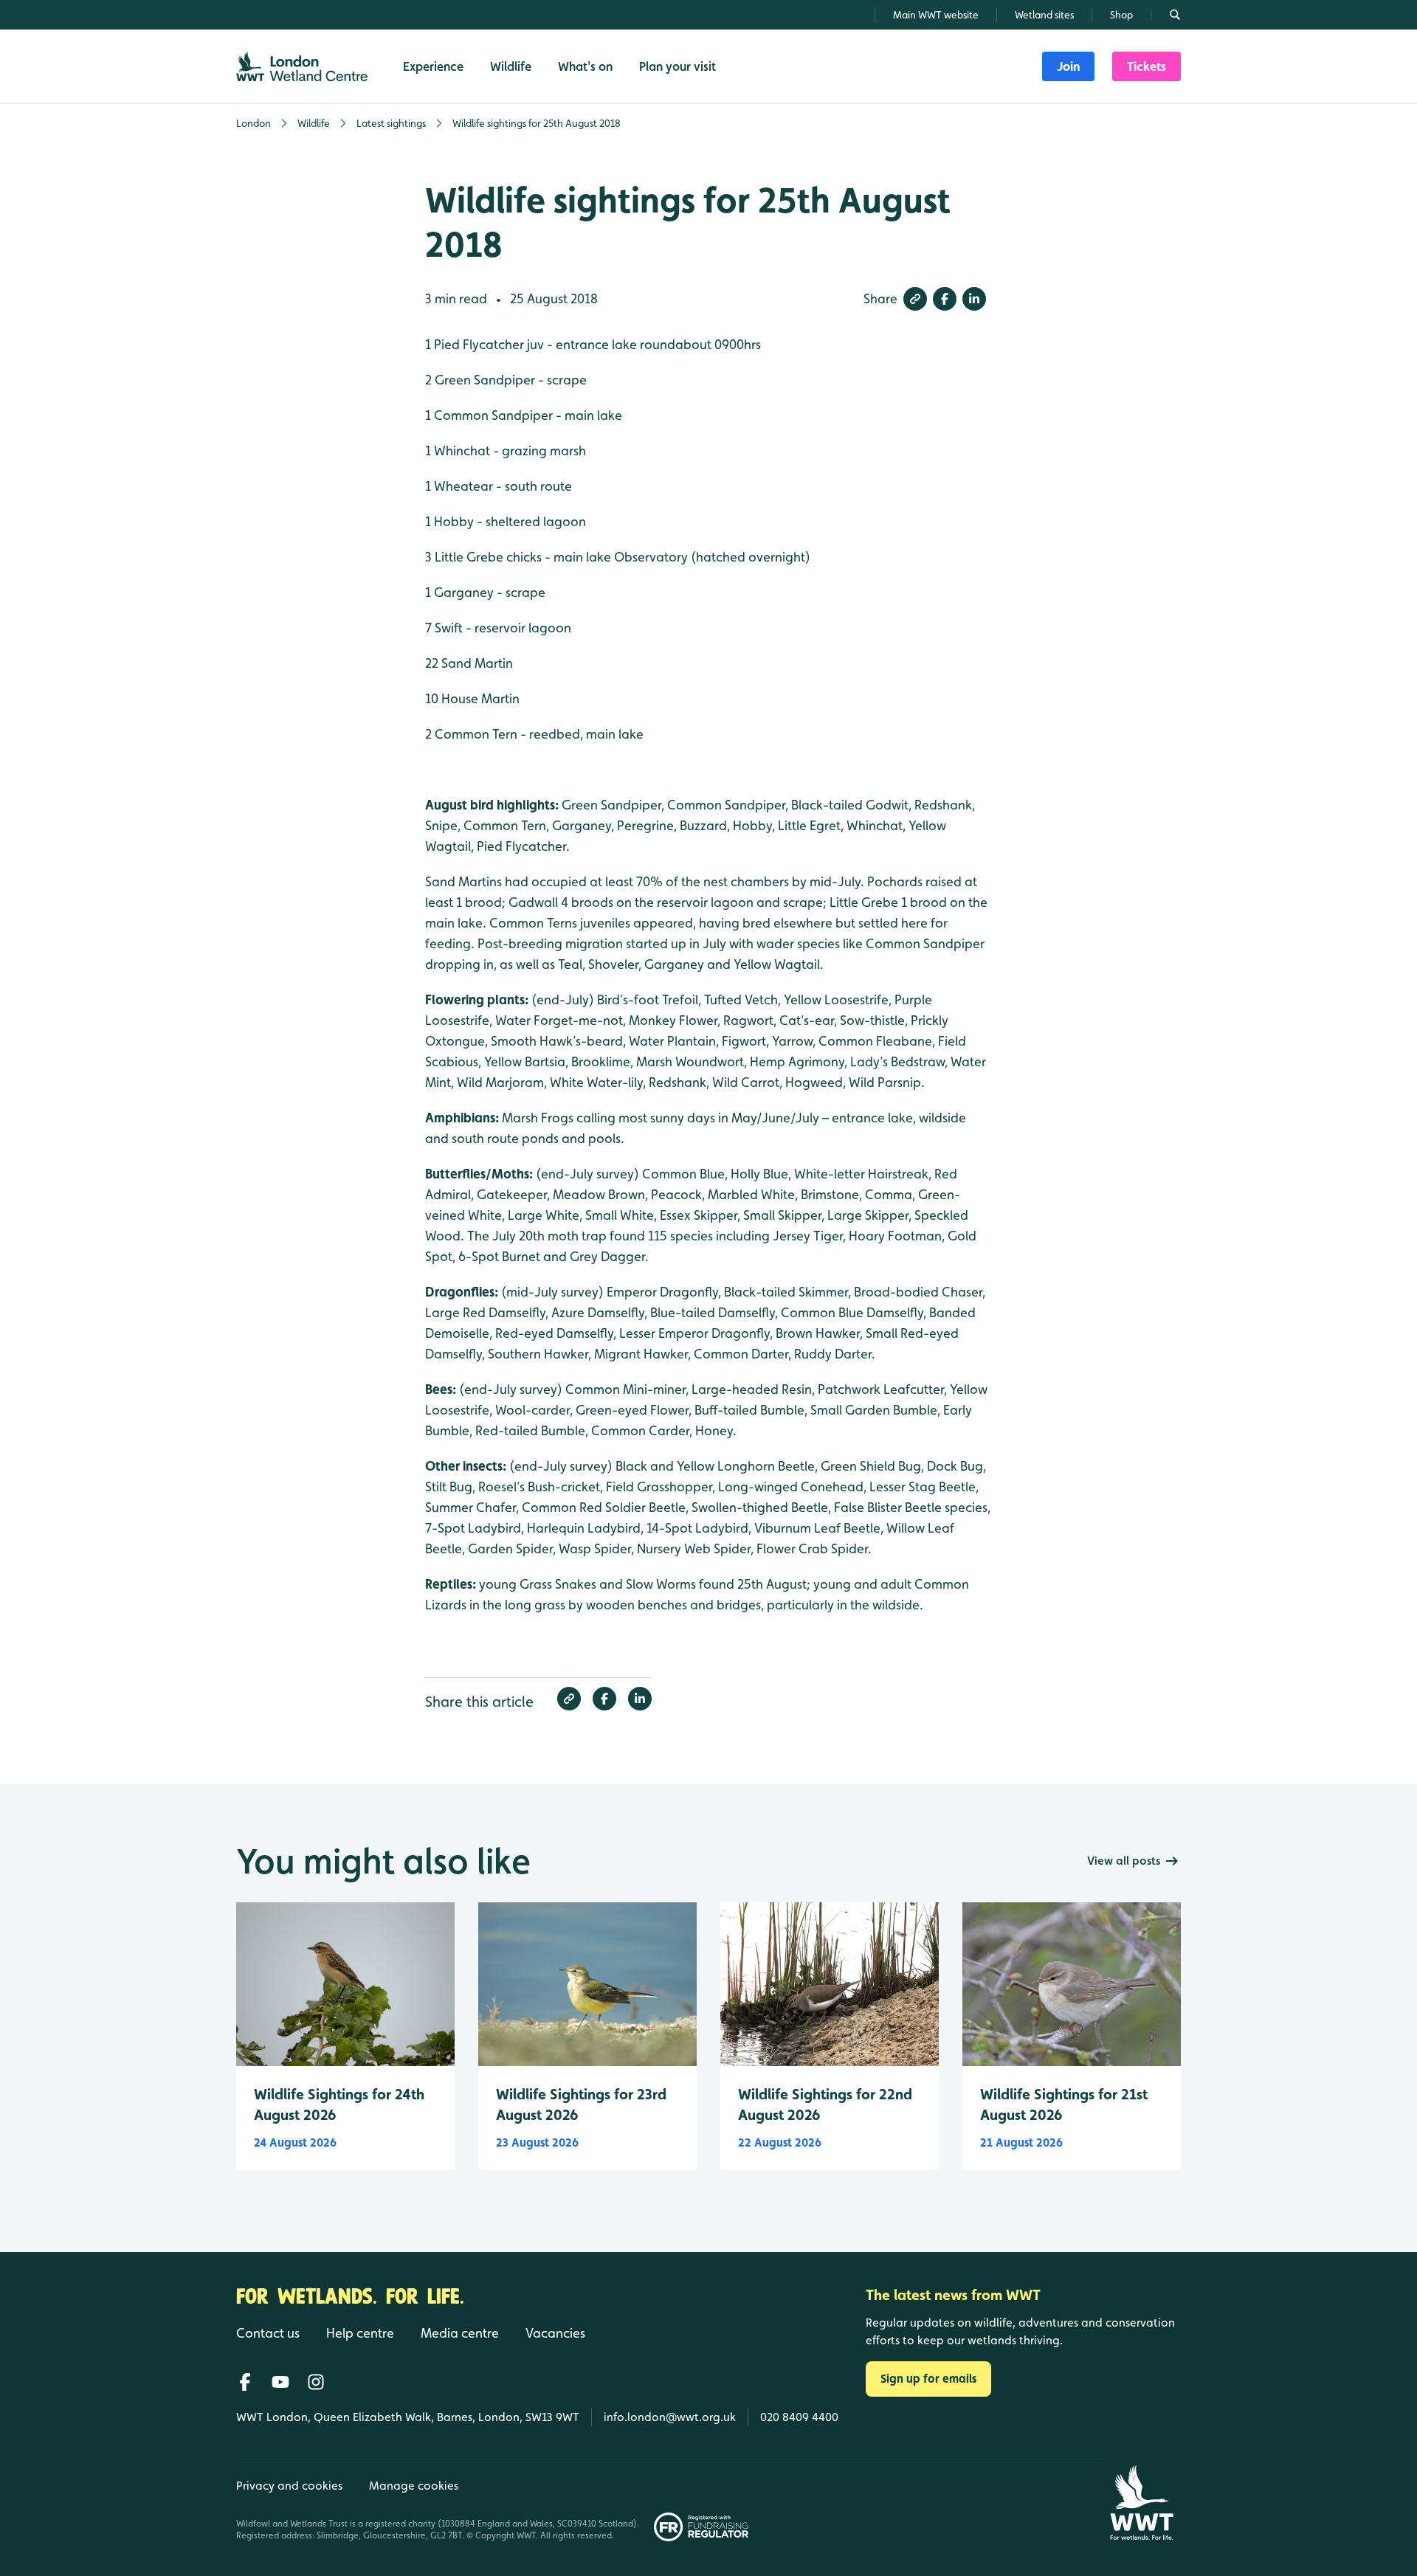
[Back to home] (1141, 2503)
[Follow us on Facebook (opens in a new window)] (245, 2382)
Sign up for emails (928, 2379)
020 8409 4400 (799, 2417)
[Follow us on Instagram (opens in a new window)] (316, 2382)
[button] (915, 299)
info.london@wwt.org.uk (670, 2417)
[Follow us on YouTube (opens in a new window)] (280, 2382)
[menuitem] (1068, 66)
